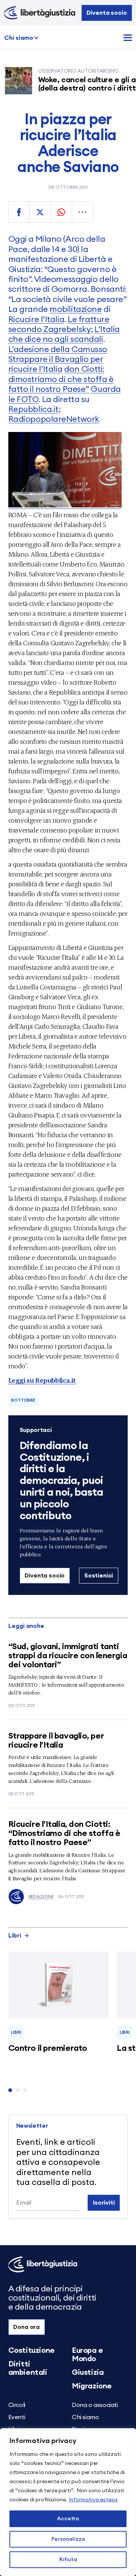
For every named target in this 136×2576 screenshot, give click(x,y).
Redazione (41, 1897)
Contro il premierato (48, 2048)
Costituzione (32, 2351)
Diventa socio (107, 13)
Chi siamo (19, 38)
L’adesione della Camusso (58, 349)
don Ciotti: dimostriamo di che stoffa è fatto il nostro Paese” (61, 379)
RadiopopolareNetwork (54, 419)
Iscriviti (104, 2203)
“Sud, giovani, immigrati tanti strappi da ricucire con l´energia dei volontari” (68, 1656)
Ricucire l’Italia (36, 319)
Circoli (17, 2405)
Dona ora (26, 2327)
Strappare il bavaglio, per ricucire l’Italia (56, 1740)
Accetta (68, 2519)
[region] (68, 2502)
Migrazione (92, 2386)
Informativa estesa (93, 2500)
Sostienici (99, 1576)
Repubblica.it (33, 409)
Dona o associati (95, 2405)
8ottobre (23, 1400)
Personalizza (68, 2539)
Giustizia (88, 2373)
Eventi (17, 2417)
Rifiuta (68, 2560)
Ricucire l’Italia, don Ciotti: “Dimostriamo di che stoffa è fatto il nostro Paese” (64, 1833)
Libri (15, 1936)
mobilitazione (76, 309)
